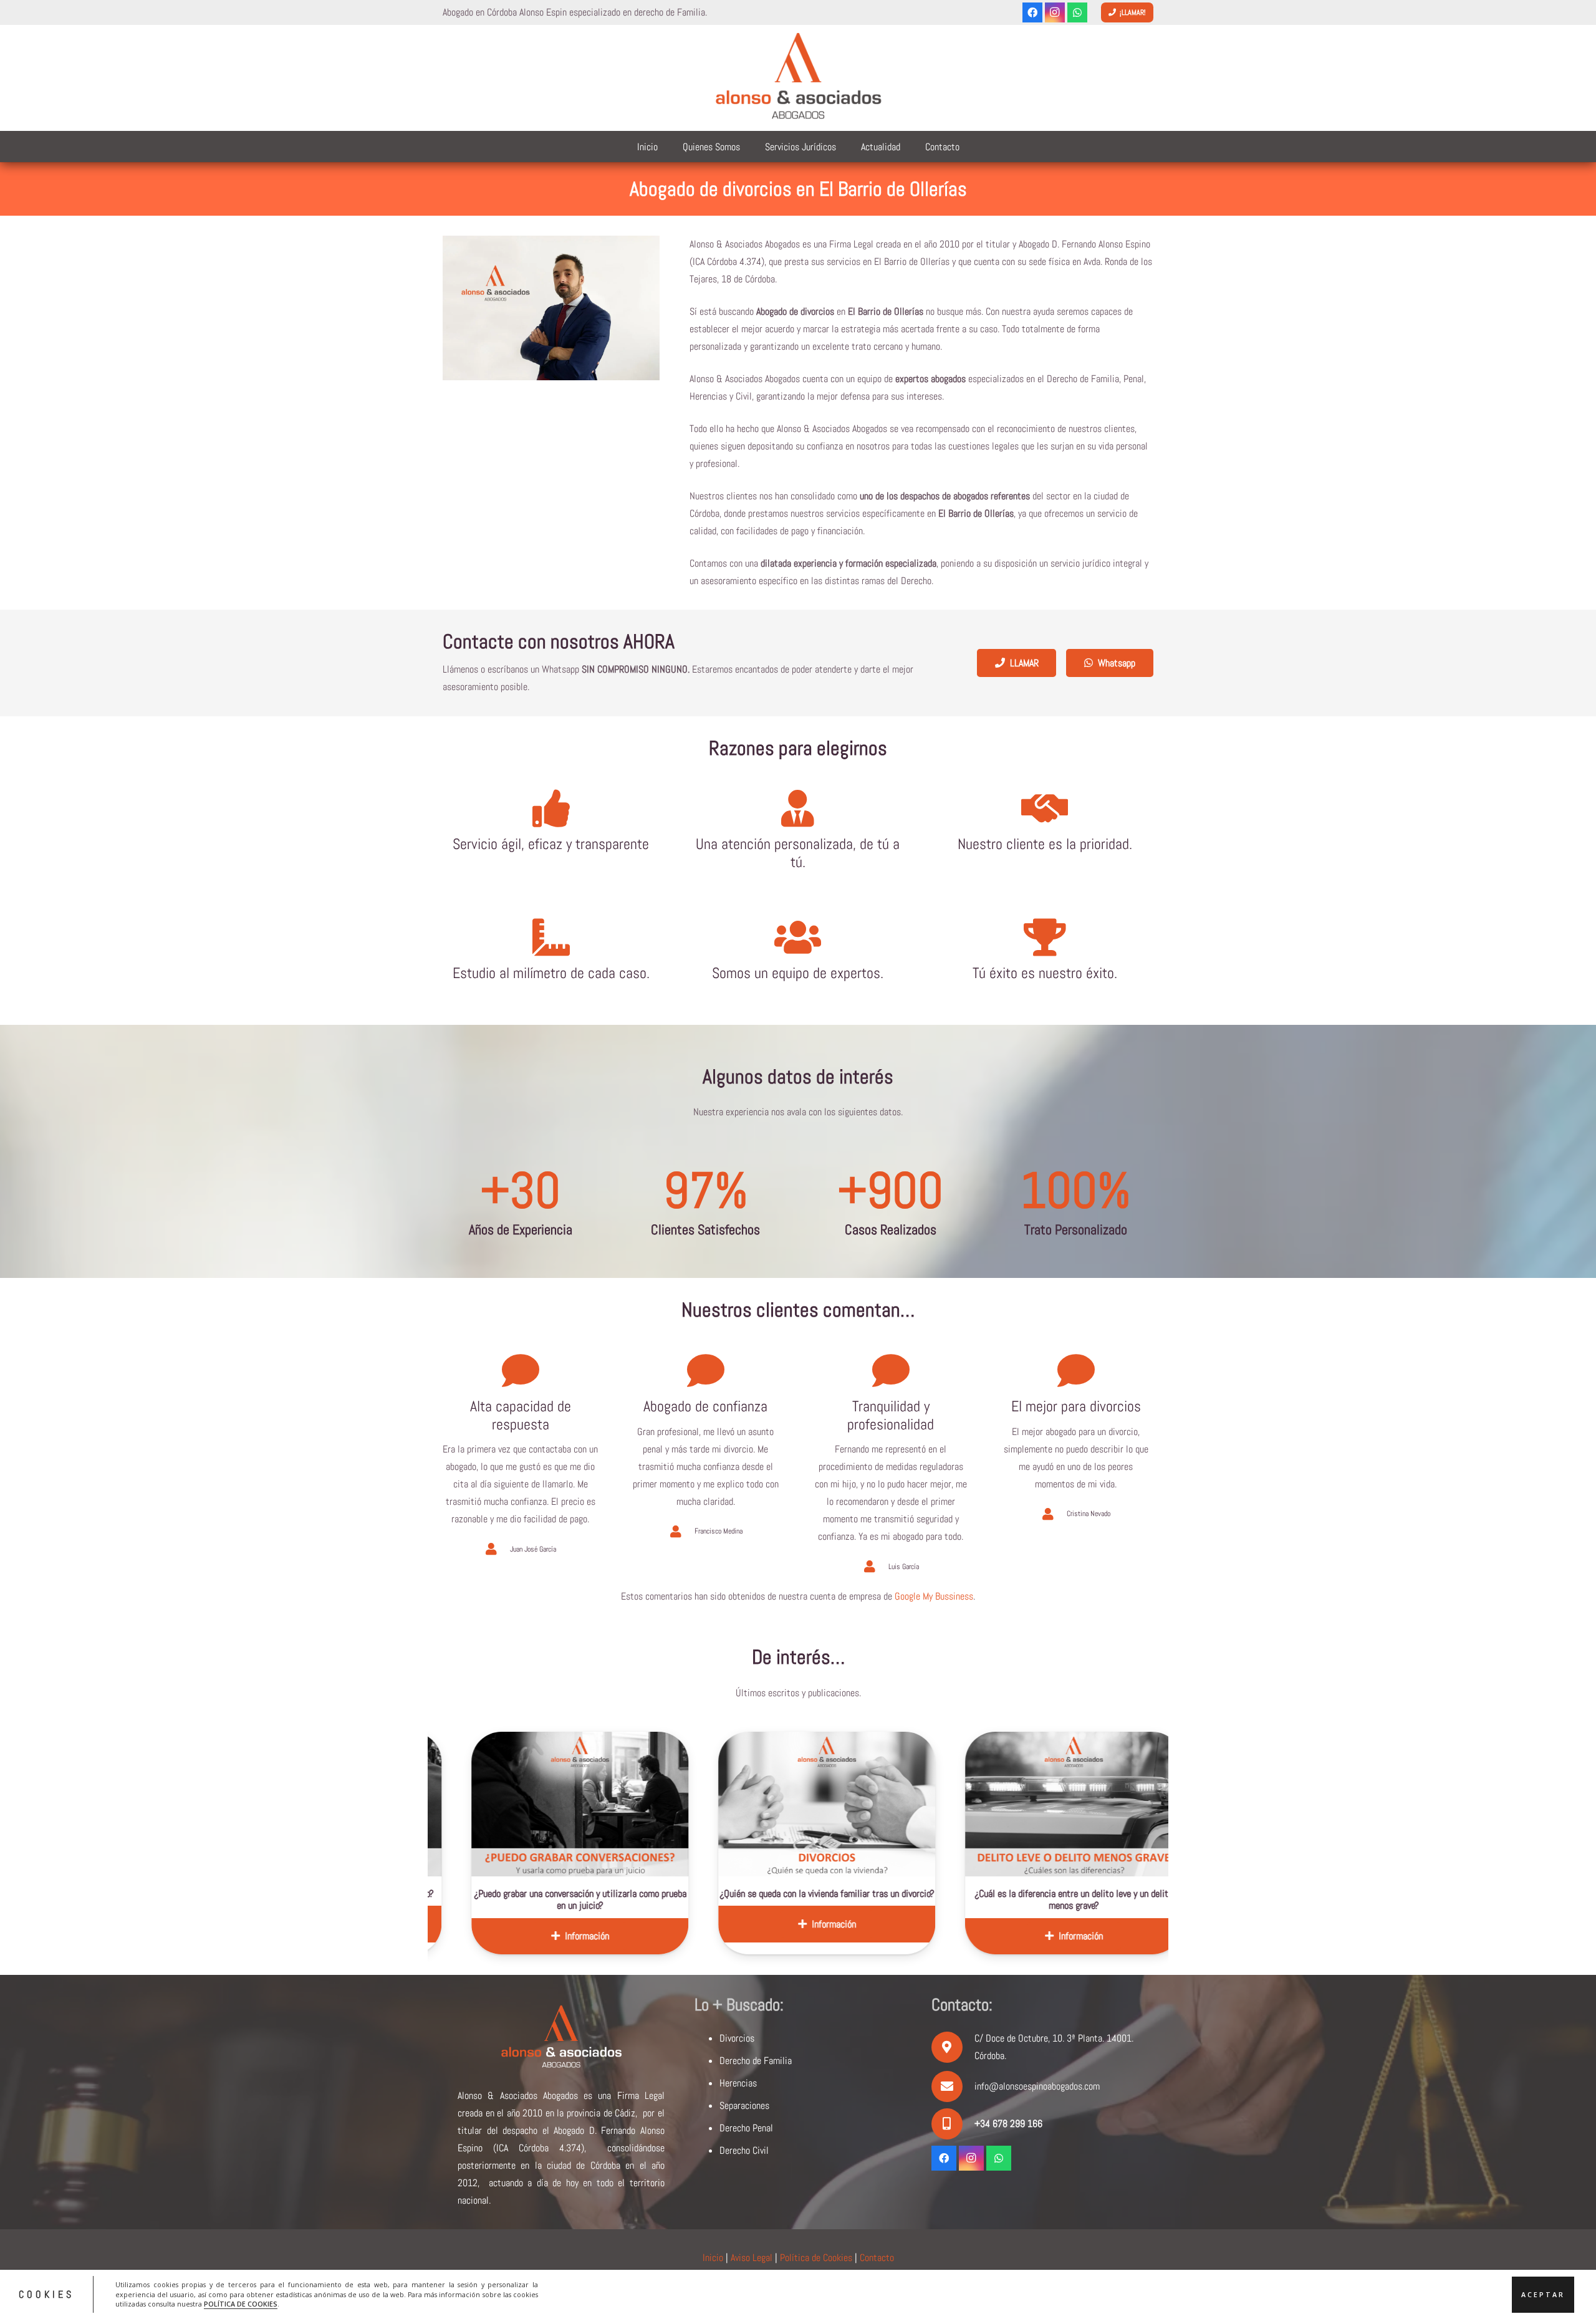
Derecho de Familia (756, 2061)
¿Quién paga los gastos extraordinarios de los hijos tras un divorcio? (1101, 1899)
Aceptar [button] (1543, 2294)
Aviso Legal (752, 2258)
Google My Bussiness (934, 1596)
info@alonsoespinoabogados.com (1037, 2086)
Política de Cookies (816, 2258)
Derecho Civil (744, 2150)
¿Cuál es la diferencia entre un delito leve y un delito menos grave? (854, 1899)
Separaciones (744, 2105)
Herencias (738, 2083)
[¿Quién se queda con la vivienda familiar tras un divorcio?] (607, 1804)
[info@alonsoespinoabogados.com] (953, 2086)
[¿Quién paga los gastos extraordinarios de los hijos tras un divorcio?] (1101, 1804)
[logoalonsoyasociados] (798, 78)
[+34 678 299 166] (953, 2124)
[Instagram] (1055, 12)
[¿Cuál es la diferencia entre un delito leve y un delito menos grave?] (854, 1804)
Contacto (877, 2258)
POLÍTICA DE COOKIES (241, 2304)
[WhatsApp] (1077, 12)
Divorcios (737, 2038)
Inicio (713, 2258)
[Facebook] (1032, 12)
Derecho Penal (746, 2128)
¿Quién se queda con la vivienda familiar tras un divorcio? (607, 1894)
